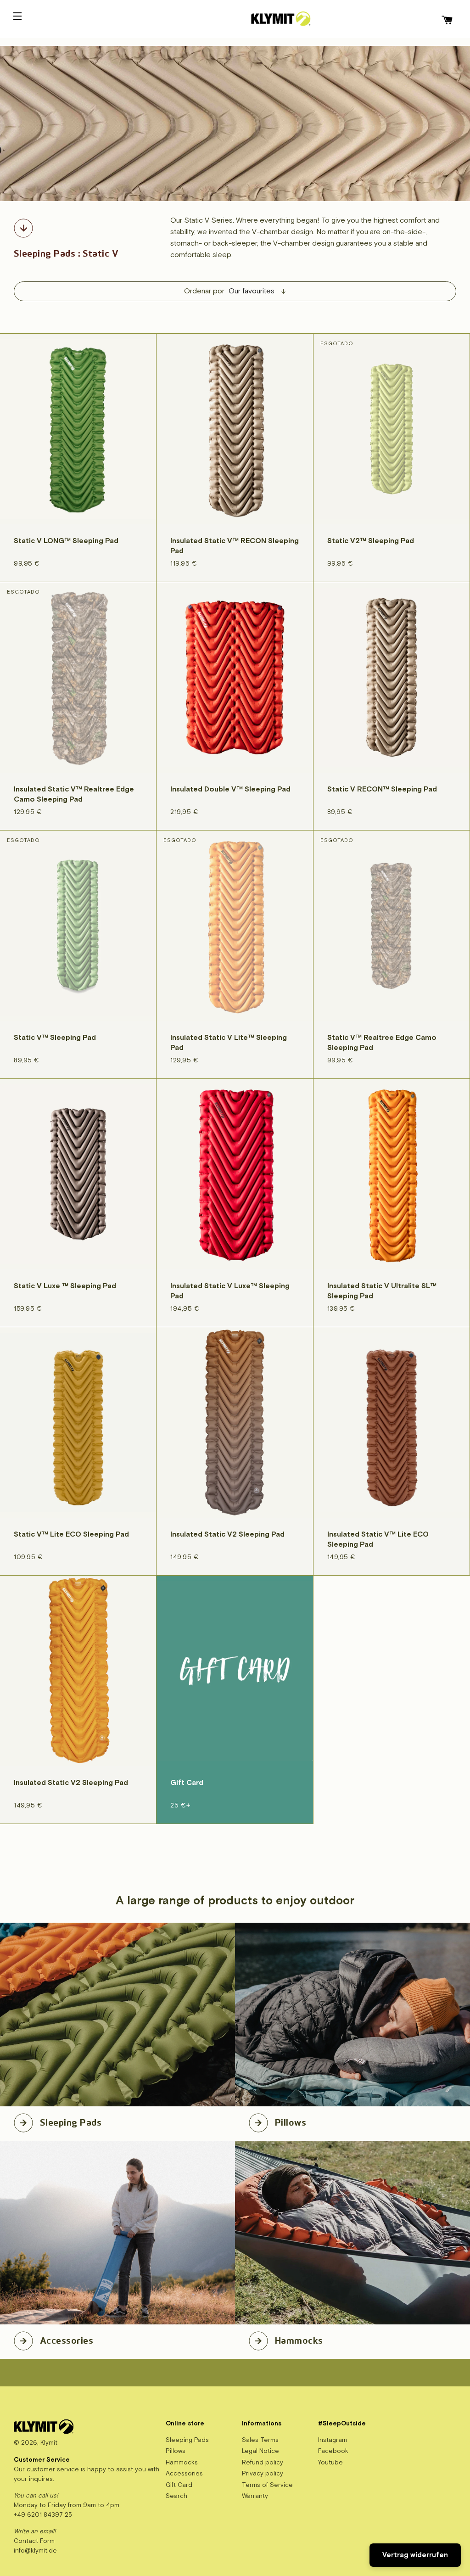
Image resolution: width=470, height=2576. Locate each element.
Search (176, 2496)
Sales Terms (260, 2440)
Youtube (330, 2462)
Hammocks (299, 2339)
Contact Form (34, 2541)
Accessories (67, 2339)
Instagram (333, 2440)
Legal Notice (260, 2451)
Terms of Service (267, 2485)
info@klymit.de (35, 2551)
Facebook (333, 2451)
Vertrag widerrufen (415, 2555)
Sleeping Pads (71, 2121)
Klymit (49, 2443)
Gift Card (179, 2485)
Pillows (291, 2121)
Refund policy (263, 2462)
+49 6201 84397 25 (43, 2515)
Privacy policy (263, 2473)
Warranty (255, 2496)
